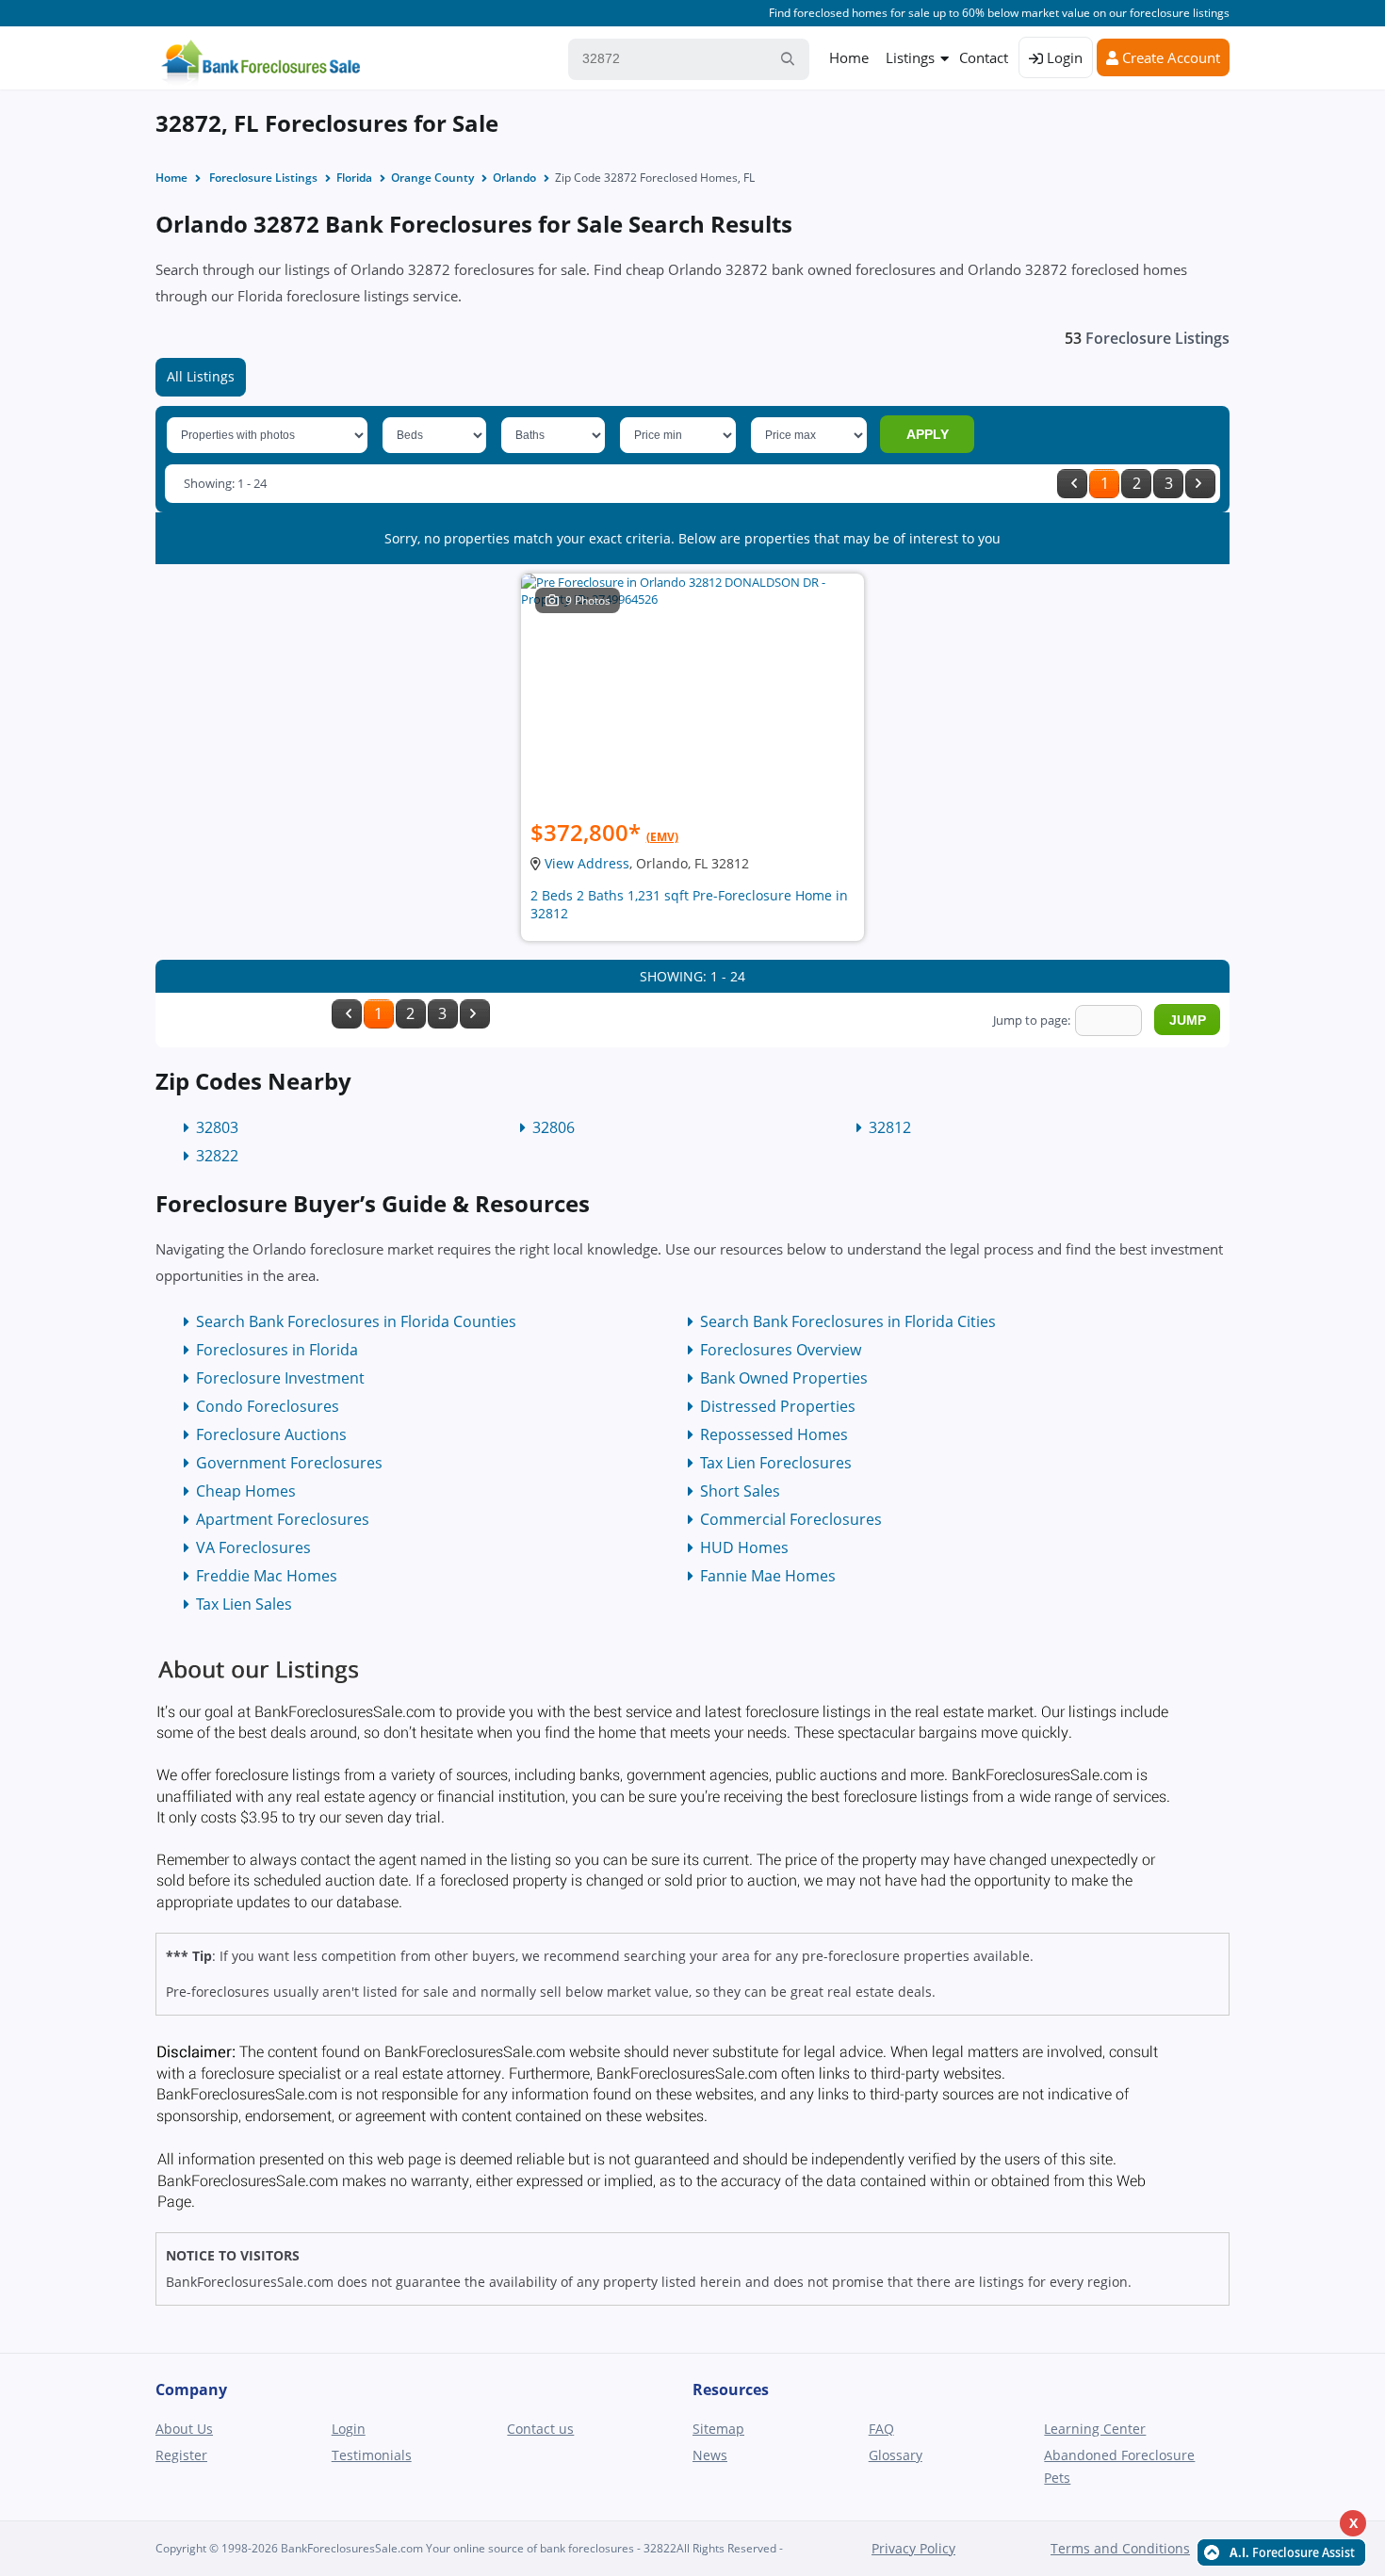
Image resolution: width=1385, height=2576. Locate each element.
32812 (890, 1127)
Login (1063, 57)
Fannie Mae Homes (768, 1576)
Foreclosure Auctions (271, 1434)
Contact (984, 57)
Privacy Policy (913, 2548)
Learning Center (1095, 2429)
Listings (910, 57)
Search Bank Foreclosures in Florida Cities (848, 1321)
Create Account (1169, 57)
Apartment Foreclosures (283, 1519)
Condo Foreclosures (268, 1406)
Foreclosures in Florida (277, 1350)
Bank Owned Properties (784, 1378)
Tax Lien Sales (244, 1604)
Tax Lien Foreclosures (776, 1463)
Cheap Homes (246, 1491)
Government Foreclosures (289, 1463)
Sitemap (718, 2429)
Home (849, 57)
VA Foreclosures (253, 1547)
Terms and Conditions (1120, 2548)
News (710, 2455)
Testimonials (372, 2455)
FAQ (881, 2429)
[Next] (1200, 484)
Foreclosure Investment (280, 1378)
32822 (217, 1156)
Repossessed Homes (774, 1434)
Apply (928, 434)
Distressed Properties (778, 1406)
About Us (184, 2429)
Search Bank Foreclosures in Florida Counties (356, 1321)
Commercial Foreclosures (791, 1519)
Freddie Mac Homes (267, 1576)
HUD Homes (744, 1547)
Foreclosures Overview (781, 1350)
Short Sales (740, 1491)
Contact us (540, 2429)
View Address (587, 863)
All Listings (201, 376)
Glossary (896, 2455)
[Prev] (1072, 484)
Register (181, 2455)
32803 (217, 1127)
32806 (554, 1127)
